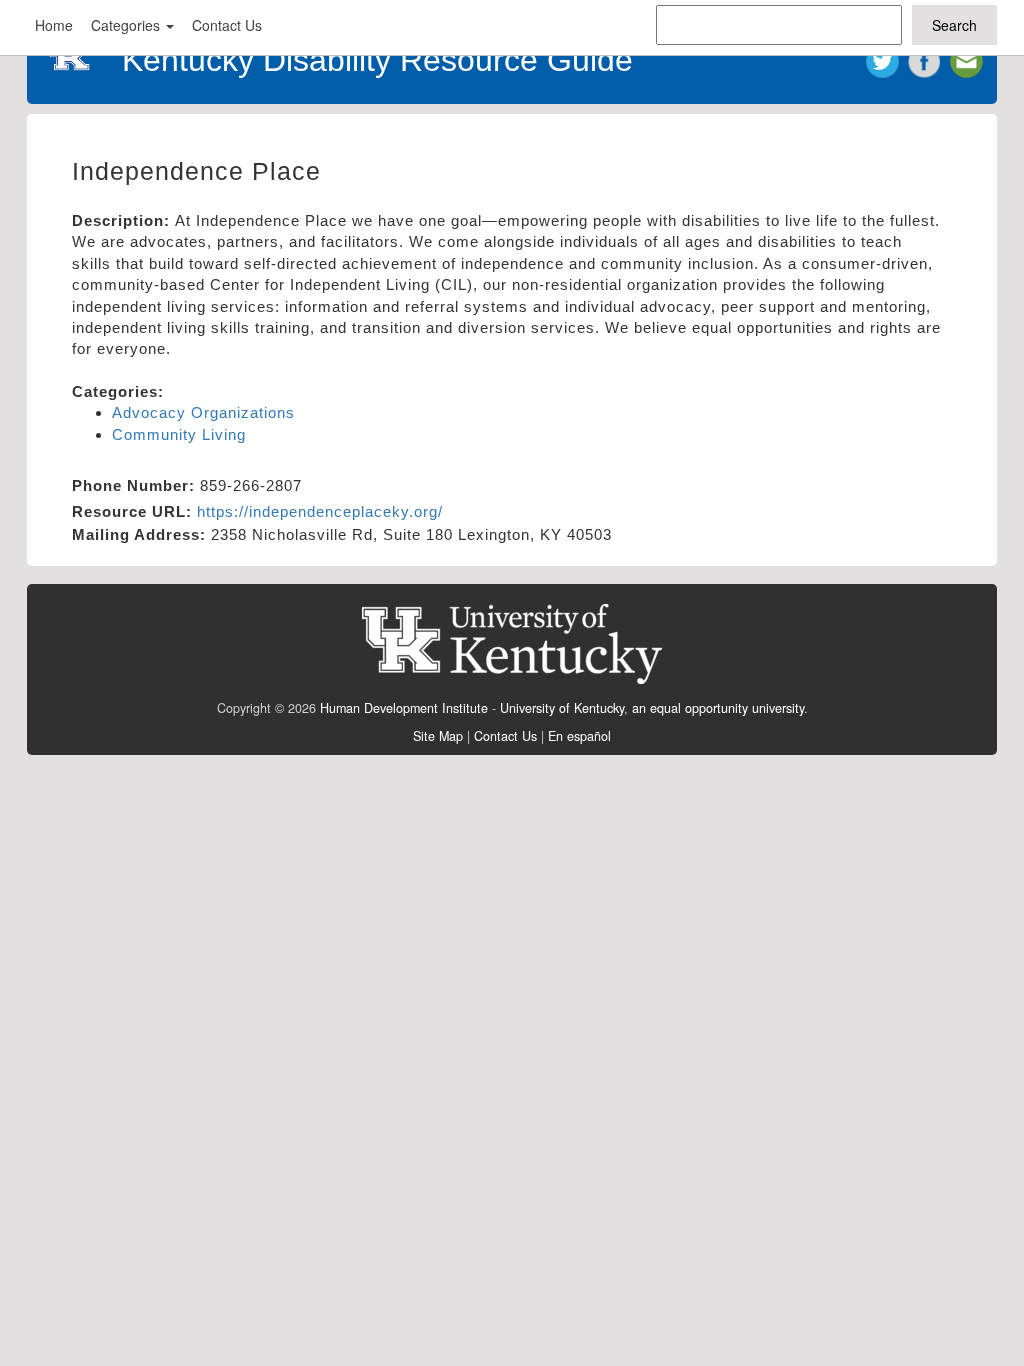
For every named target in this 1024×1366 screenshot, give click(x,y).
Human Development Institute (404, 708)
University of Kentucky (562, 708)
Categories (127, 25)
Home (54, 25)
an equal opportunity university (718, 708)
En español (579, 736)
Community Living (179, 434)
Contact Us (227, 25)
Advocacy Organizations (203, 412)
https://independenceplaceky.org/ (320, 511)
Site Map (438, 736)
